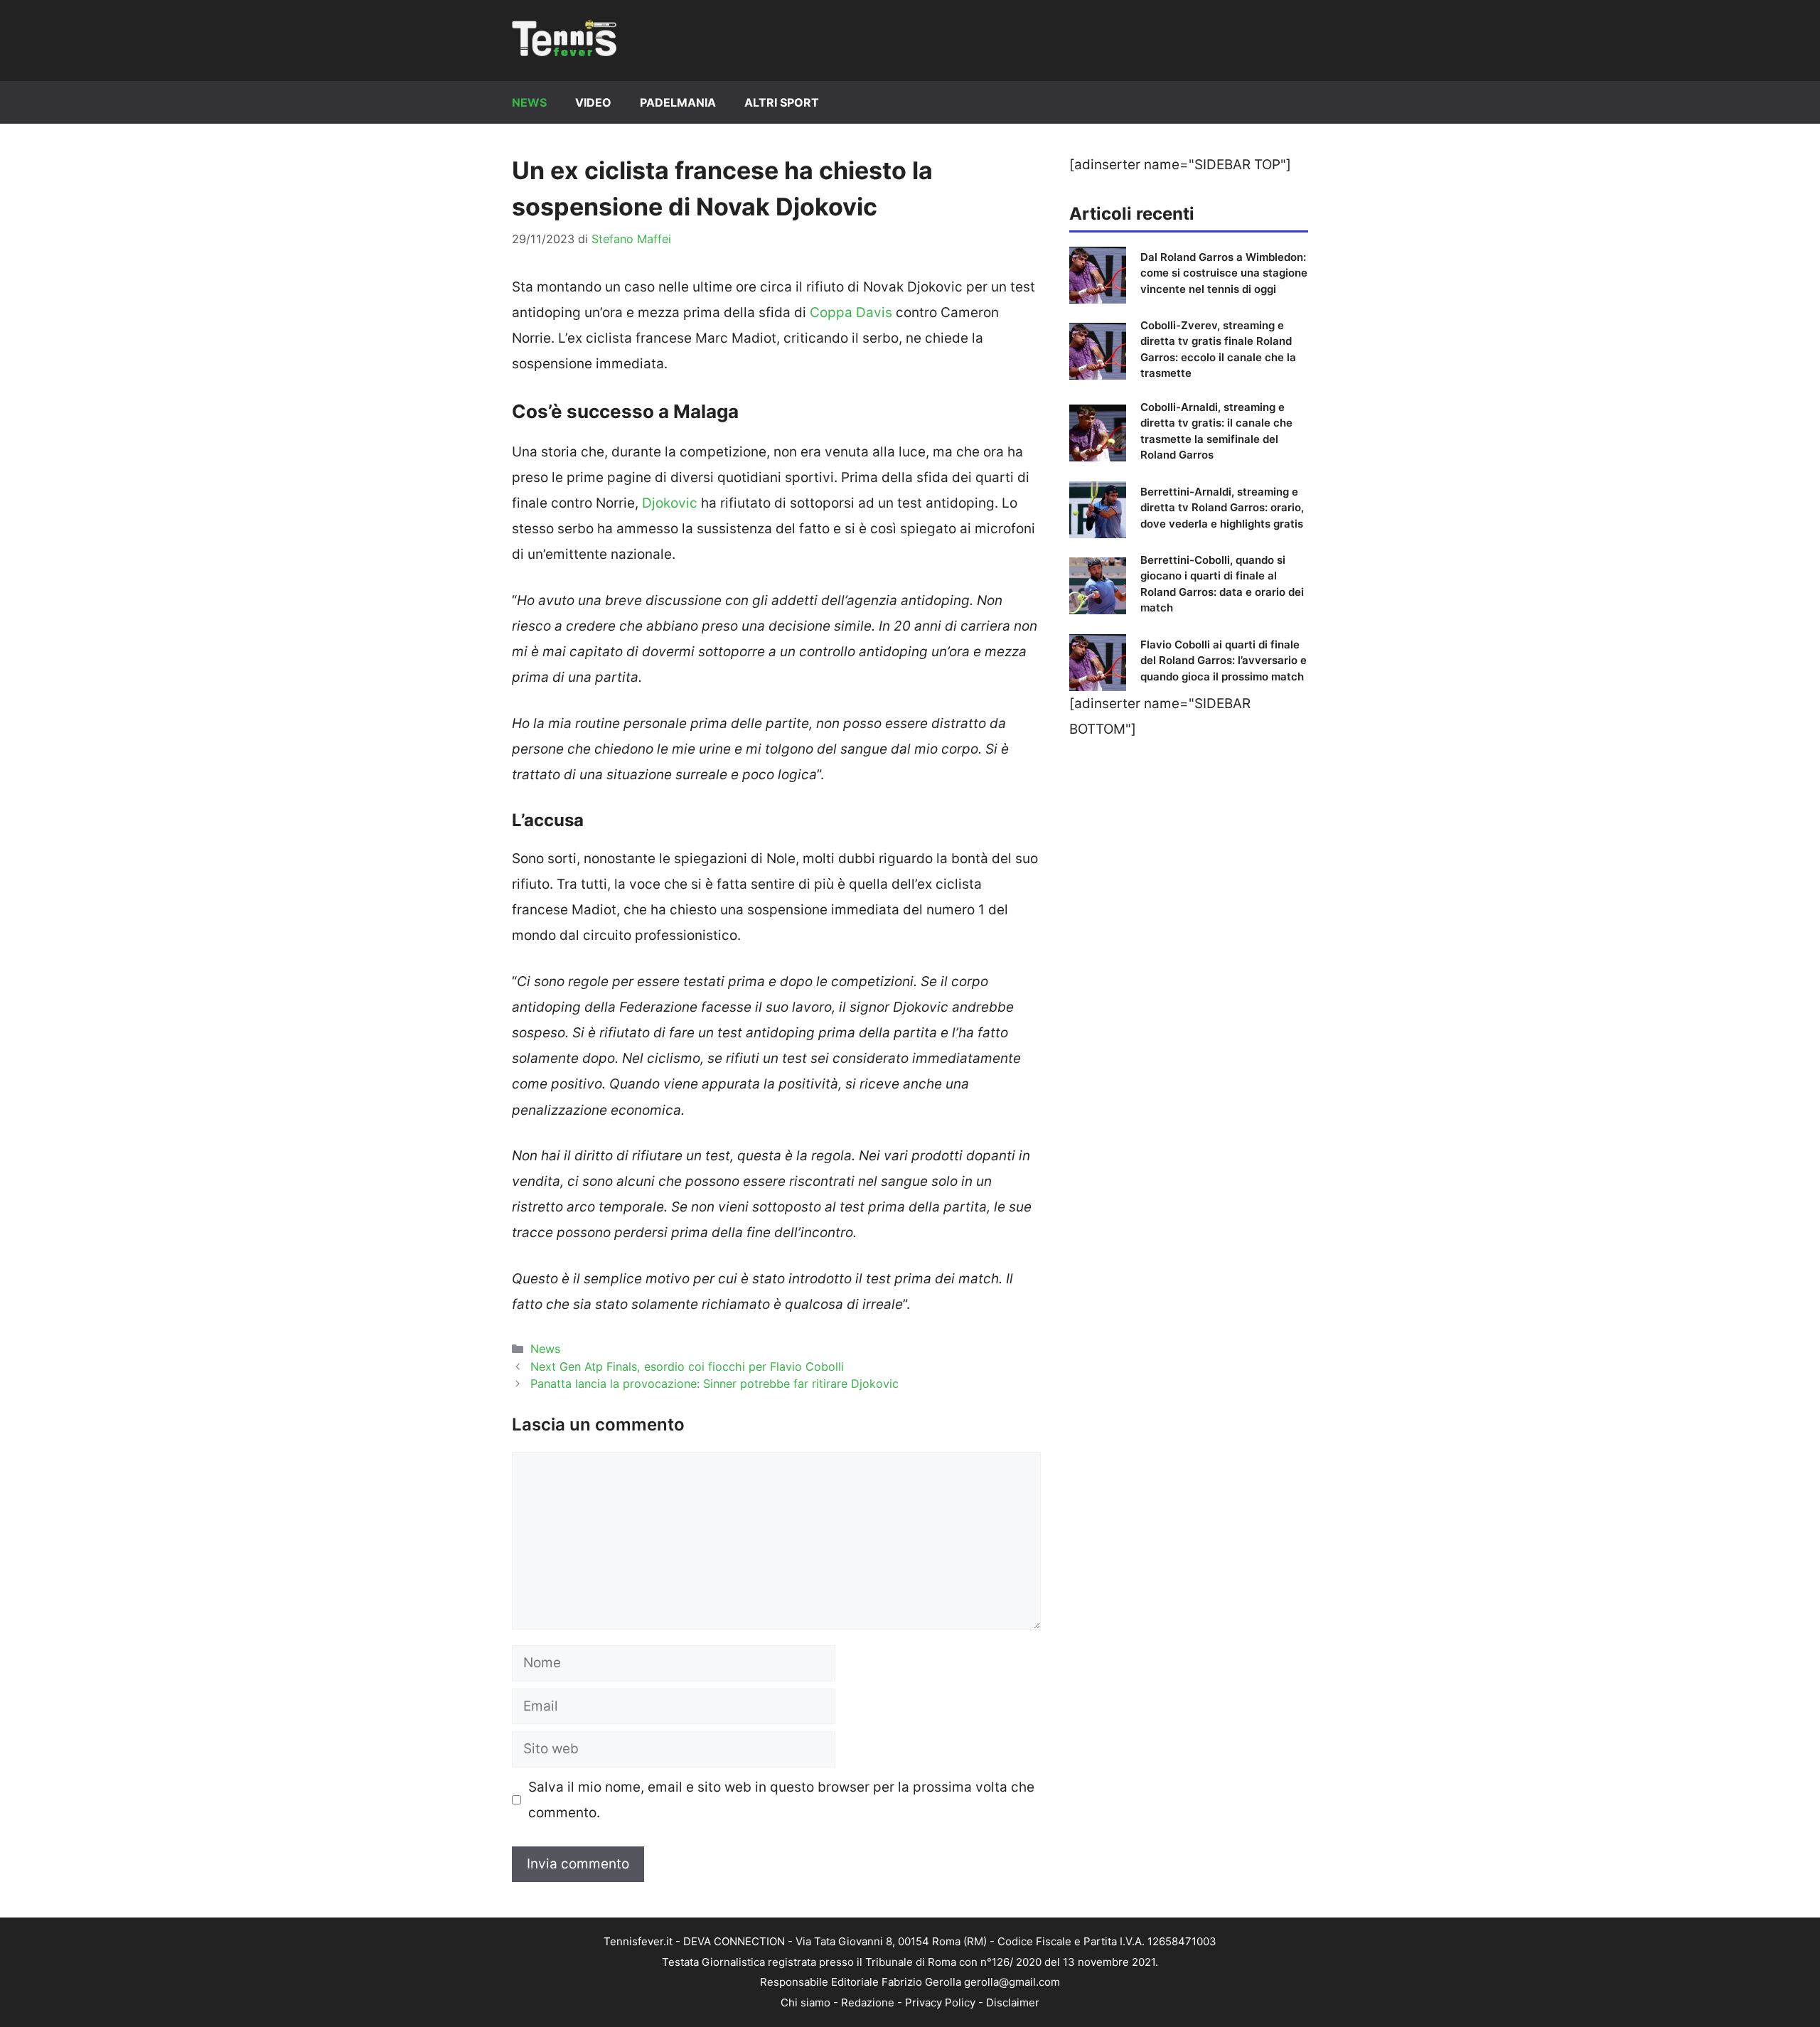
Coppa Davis (851, 312)
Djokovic (670, 503)
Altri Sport (782, 102)
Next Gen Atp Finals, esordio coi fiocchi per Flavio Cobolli (687, 1367)
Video (593, 102)
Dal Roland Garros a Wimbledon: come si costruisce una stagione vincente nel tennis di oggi (1224, 273)
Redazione (868, 2002)
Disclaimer (1013, 2002)
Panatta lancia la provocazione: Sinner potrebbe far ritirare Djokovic (714, 1384)
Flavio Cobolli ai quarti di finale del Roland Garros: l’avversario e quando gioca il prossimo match (1224, 660)
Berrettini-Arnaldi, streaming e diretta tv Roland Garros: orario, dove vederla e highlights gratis (1222, 508)
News (529, 102)
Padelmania (678, 102)
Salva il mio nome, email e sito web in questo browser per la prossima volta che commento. (781, 1800)
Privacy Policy (940, 2002)
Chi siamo (805, 2002)
